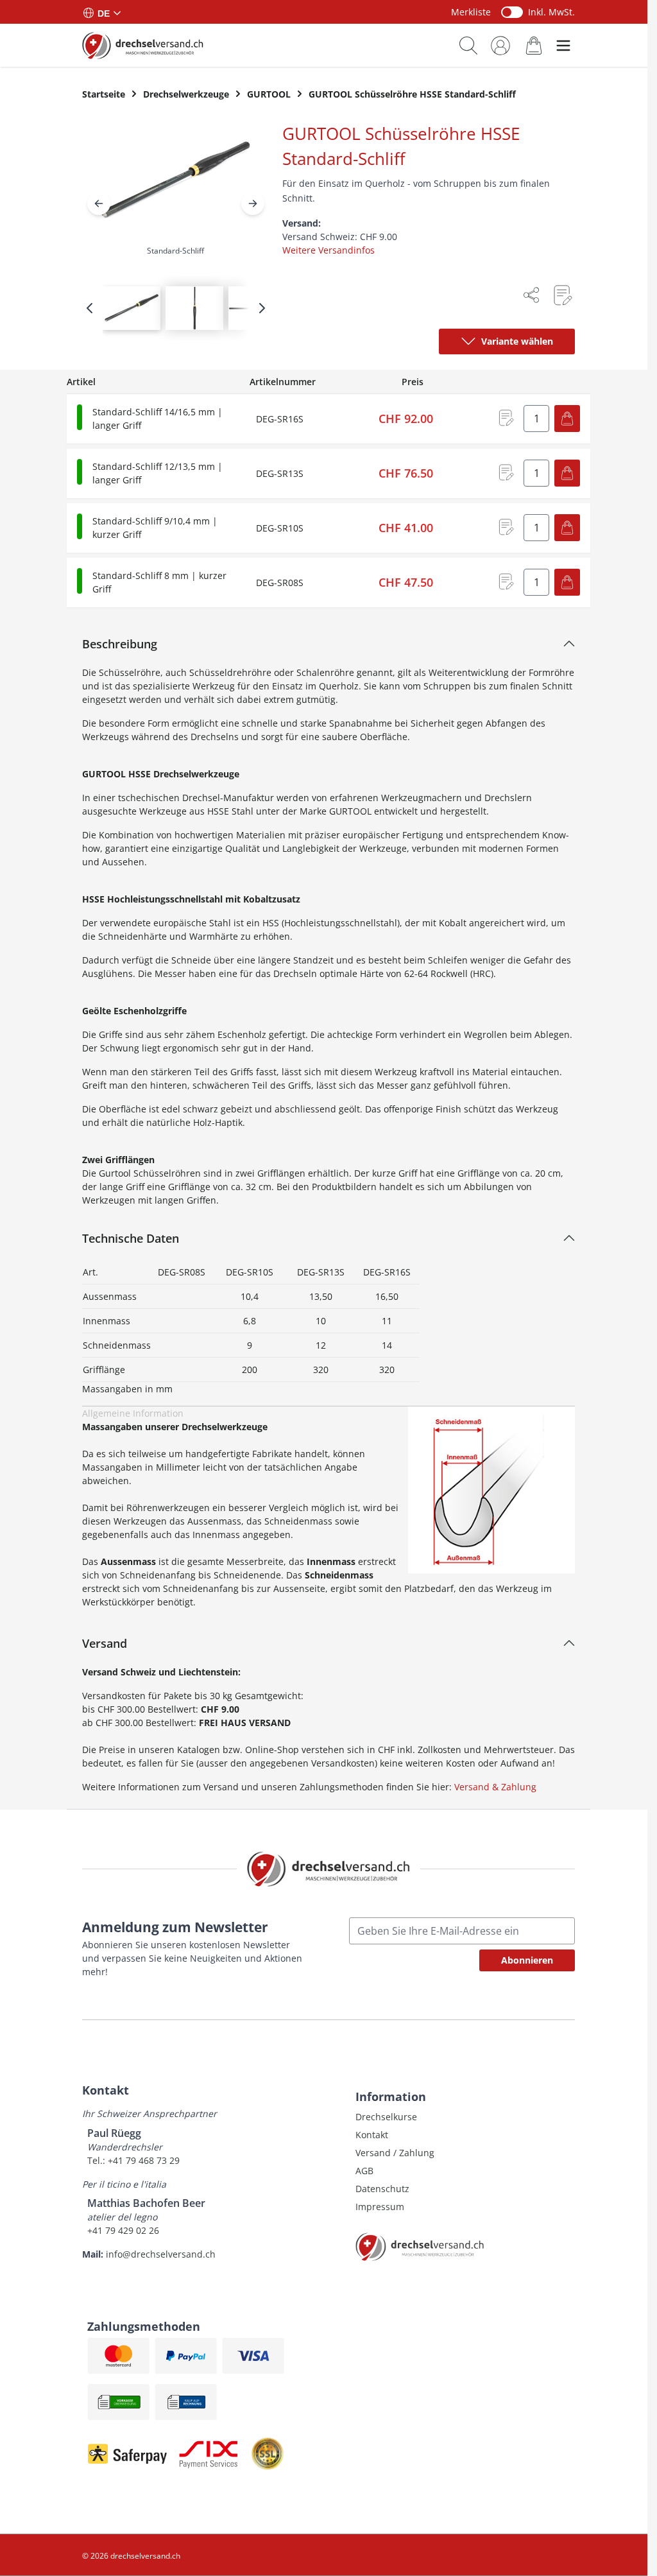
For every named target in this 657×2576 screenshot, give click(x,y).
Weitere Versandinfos (328, 250)
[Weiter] (253, 203)
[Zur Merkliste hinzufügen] (562, 295)
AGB (364, 2171)
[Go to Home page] (143, 45)
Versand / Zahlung (395, 2153)
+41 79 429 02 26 (123, 2230)
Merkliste (471, 12)
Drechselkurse (386, 2117)
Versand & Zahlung (495, 1787)
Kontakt (372, 2135)
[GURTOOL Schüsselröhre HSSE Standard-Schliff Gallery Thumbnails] (176, 308)
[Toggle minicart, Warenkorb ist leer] (534, 45)
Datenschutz (382, 2189)
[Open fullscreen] (176, 192)
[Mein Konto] (500, 46)
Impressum (380, 2207)
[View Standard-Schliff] (132, 308)
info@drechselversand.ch (161, 2254)
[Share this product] (531, 295)
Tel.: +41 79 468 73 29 (133, 2160)
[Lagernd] (80, 417)
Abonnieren (527, 1960)
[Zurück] (99, 203)
